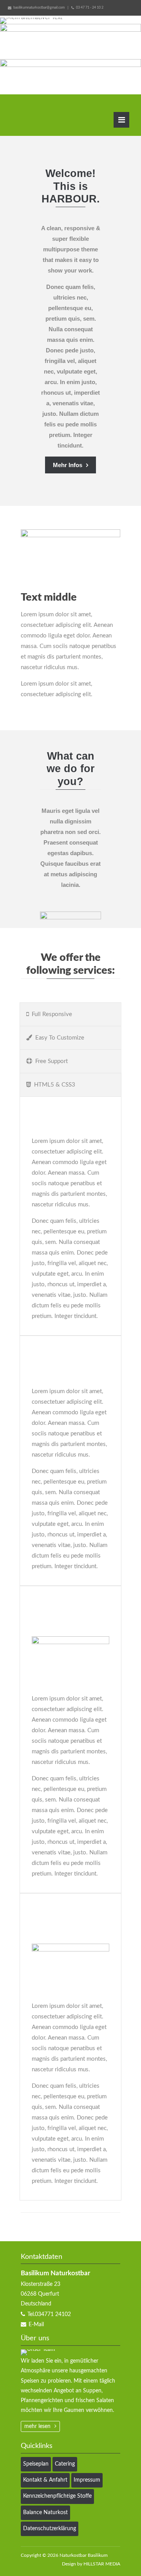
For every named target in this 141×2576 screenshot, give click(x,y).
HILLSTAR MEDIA (102, 2564)
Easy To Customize (60, 1038)
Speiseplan (36, 2464)
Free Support (52, 1061)
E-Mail (36, 2325)
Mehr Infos (68, 465)
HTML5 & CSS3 (55, 1085)
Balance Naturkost (45, 2513)
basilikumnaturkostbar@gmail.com (39, 8)
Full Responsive (52, 1014)
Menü (121, 120)
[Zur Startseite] (51, 116)
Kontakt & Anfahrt (45, 2480)
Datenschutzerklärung (50, 2529)
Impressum (87, 2480)
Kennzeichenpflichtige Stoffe (57, 2496)
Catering (65, 2464)
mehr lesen (37, 2426)
